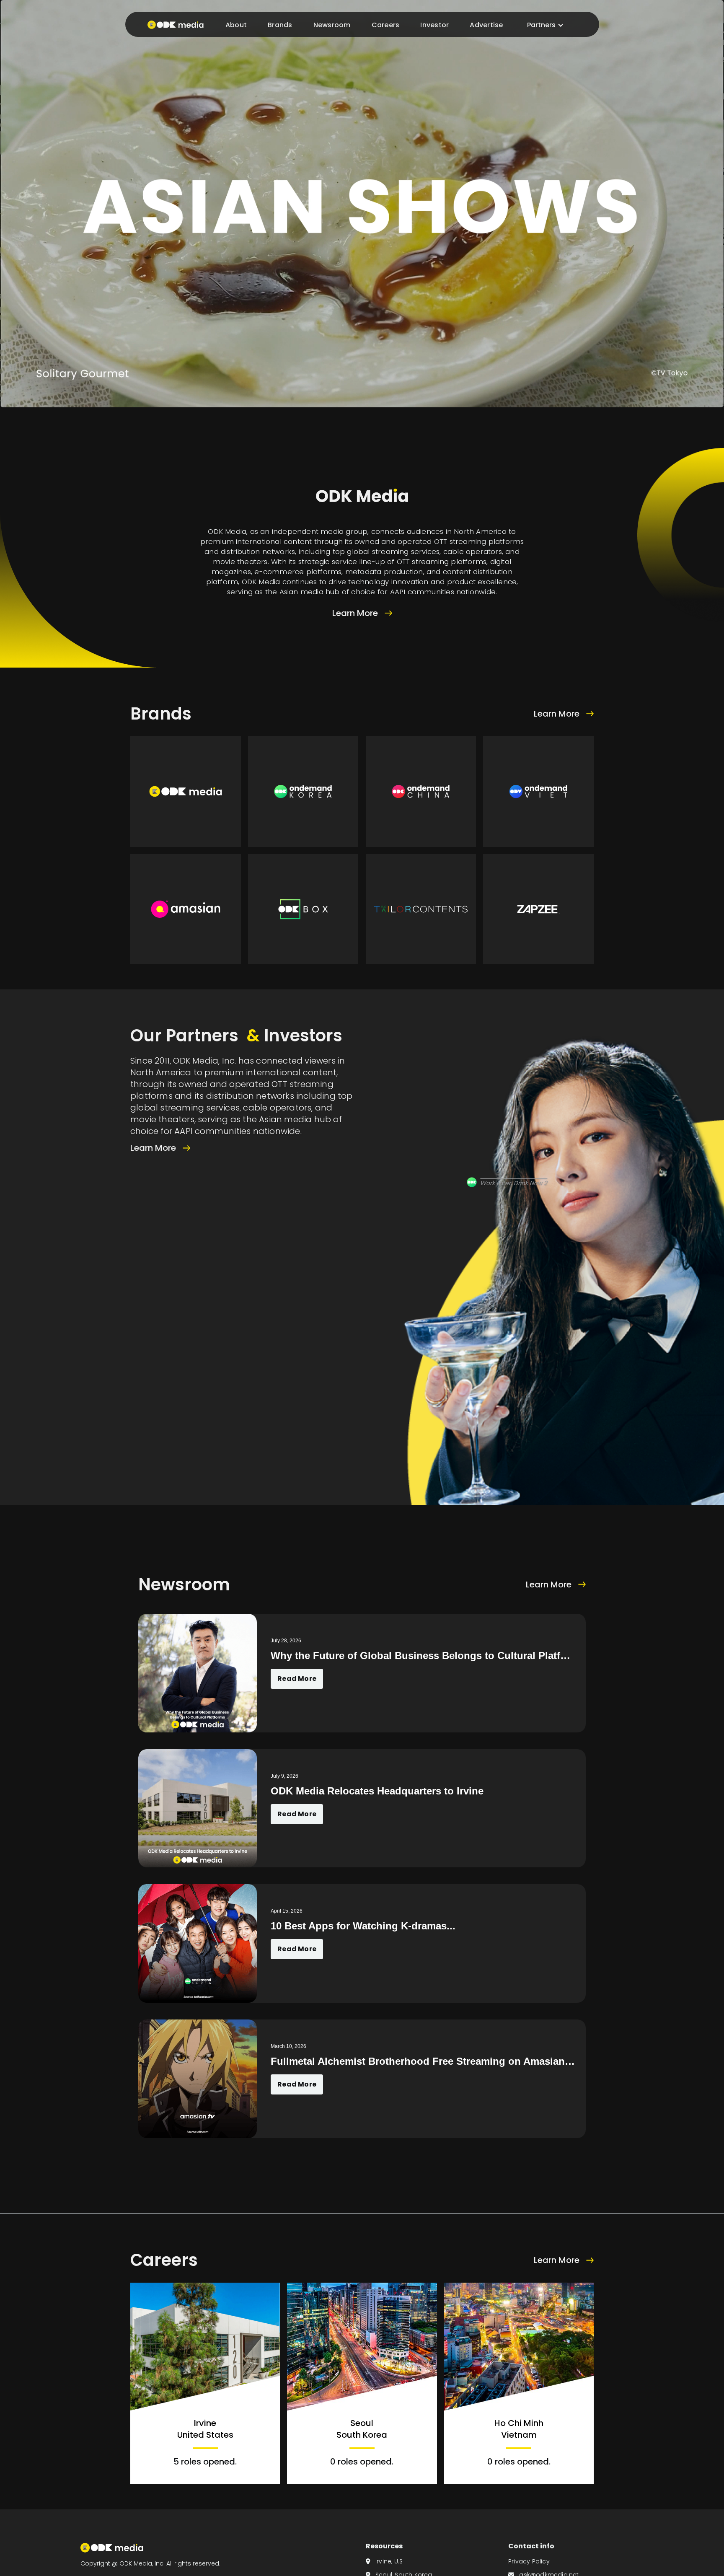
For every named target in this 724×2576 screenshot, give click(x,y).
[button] (545, 25)
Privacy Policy (529, 2561)
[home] (173, 24)
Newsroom (332, 25)
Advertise (486, 25)
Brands (280, 25)
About (236, 25)
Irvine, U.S (384, 2561)
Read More (297, 1679)
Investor (434, 25)
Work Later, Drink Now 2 (514, 1183)
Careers (385, 25)
